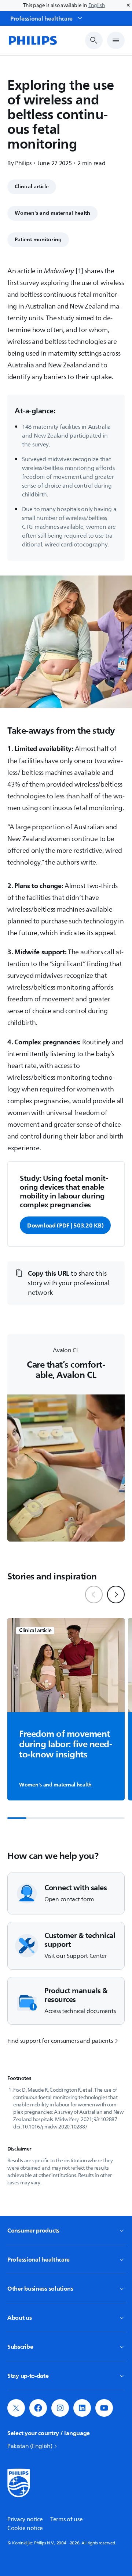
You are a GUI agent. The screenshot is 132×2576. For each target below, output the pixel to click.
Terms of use (66, 2519)
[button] (66, 1283)
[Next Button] (116, 1595)
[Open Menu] (116, 40)
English (97, 5)
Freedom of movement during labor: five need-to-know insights (65, 1745)
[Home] (32, 40)
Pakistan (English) (30, 2446)
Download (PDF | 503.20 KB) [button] (65, 1225)
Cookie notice (25, 2528)
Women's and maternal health (52, 213)
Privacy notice (25, 2519)
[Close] (128, 6)
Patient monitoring (38, 240)
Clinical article (32, 187)
